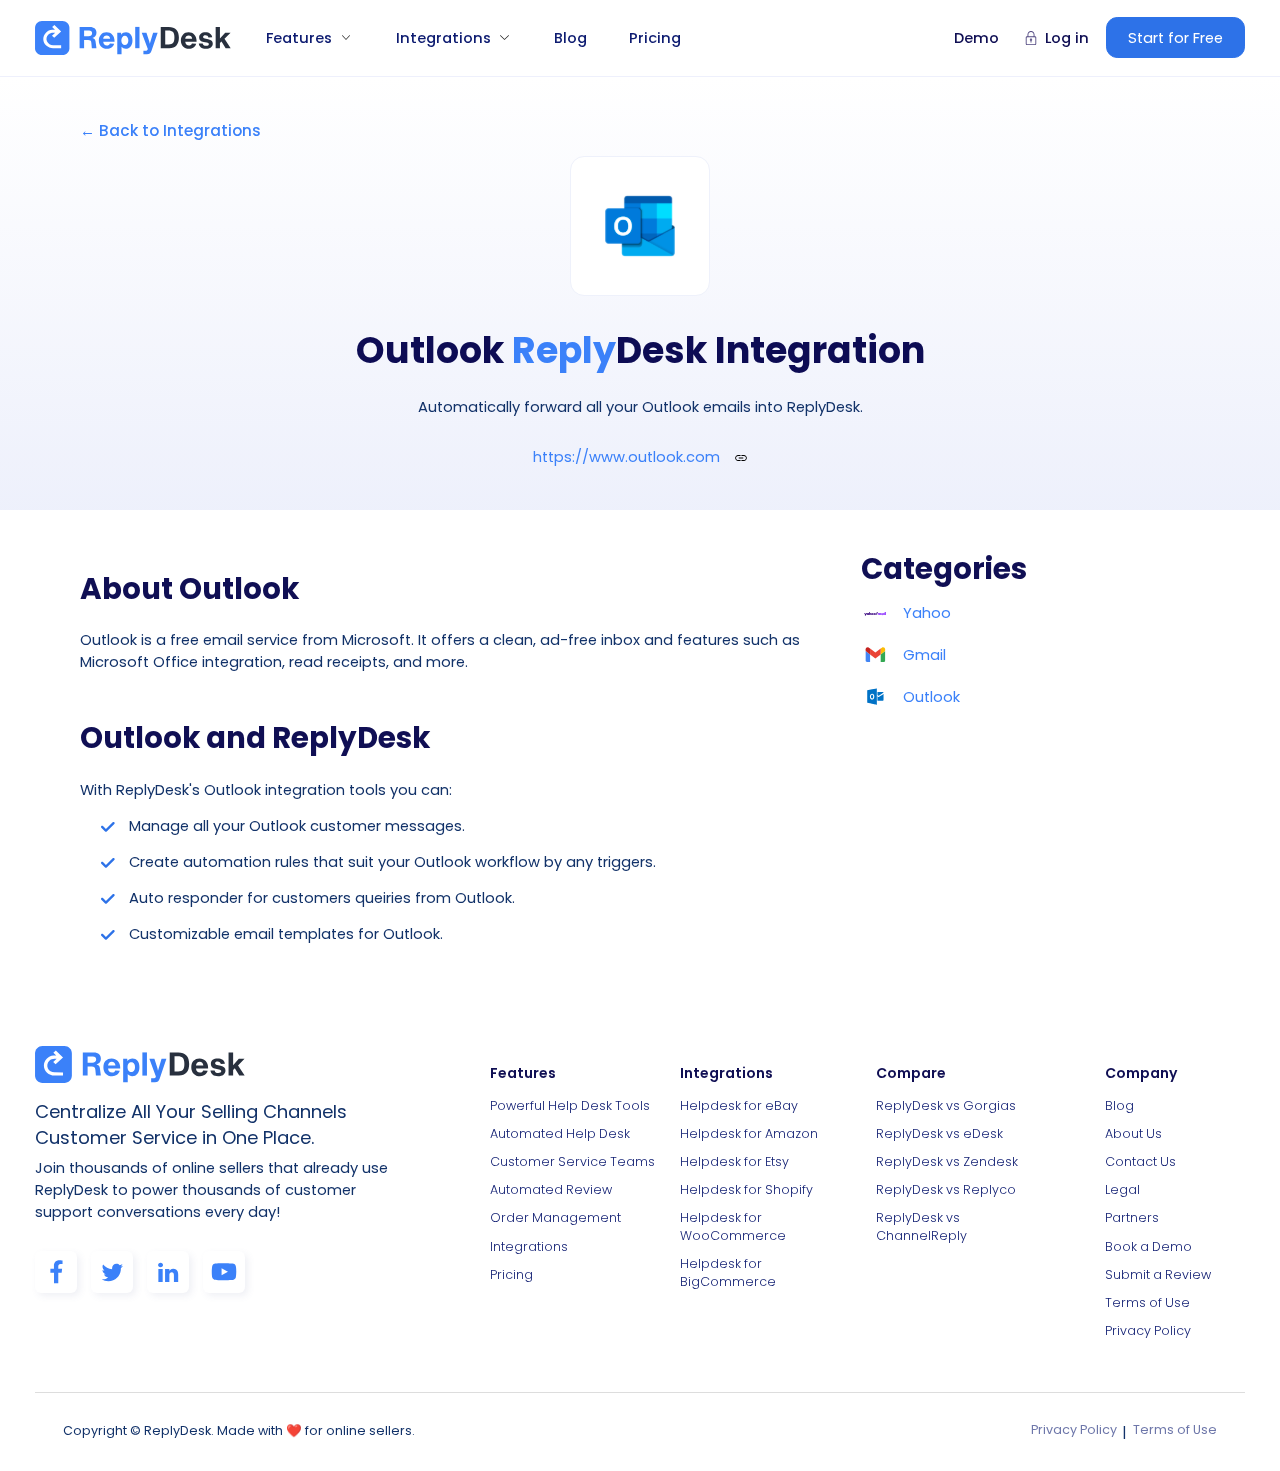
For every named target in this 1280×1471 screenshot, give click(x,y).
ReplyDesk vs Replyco (946, 1189)
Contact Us (1140, 1161)
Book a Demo (1148, 1246)
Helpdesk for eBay (739, 1105)
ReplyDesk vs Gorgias (946, 1105)
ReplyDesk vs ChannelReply (921, 1226)
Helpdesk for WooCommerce (733, 1226)
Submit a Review (1158, 1274)
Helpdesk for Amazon (749, 1133)
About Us (1133, 1133)
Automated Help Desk (560, 1133)
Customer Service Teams (572, 1161)
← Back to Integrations (170, 130)
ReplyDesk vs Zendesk (947, 1161)
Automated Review (551, 1189)
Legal (1122, 1189)
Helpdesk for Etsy (734, 1161)
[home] (133, 38)
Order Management (555, 1217)
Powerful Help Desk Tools (570, 1105)
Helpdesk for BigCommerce (728, 1272)
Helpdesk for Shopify (746, 1189)
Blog (570, 38)
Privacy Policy (1148, 1330)
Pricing (655, 38)
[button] (301, 38)
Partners (1132, 1217)
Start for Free (1175, 38)
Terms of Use (1147, 1302)
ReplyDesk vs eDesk (939, 1133)
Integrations (529, 1246)
